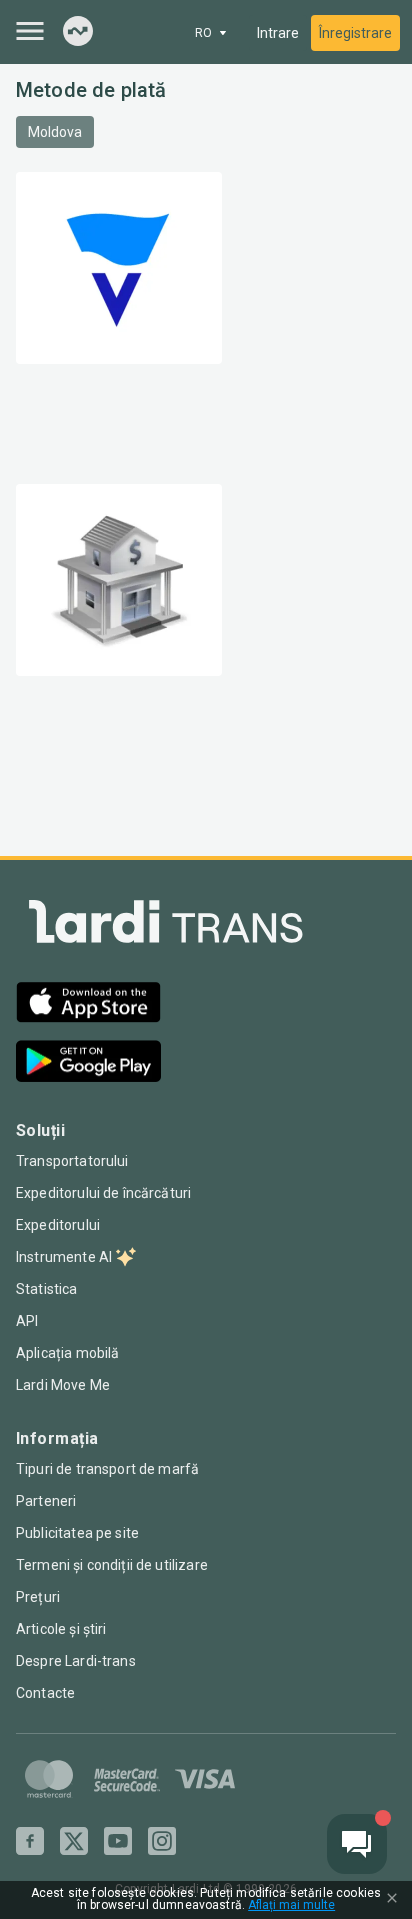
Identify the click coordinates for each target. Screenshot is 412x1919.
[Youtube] (118, 1841)
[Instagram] (162, 1841)
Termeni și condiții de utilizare (112, 1565)
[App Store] (88, 1004)
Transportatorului (72, 1161)
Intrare (278, 33)
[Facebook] (30, 1841)
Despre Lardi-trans (76, 1661)
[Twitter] (74, 1841)
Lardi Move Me (63, 1385)
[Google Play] (88, 1063)
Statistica (47, 1289)
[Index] (78, 32)
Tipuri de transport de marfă (107, 1469)
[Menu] (30, 31)
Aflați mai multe (291, 1905)
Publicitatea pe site (77, 1533)
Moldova (55, 132)
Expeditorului (58, 1225)
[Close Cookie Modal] (392, 1900)
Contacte (45, 1693)
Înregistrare (355, 33)
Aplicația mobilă (67, 1353)
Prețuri (38, 1597)
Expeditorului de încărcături (103, 1193)
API (27, 1321)
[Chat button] (357, 1844)
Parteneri (46, 1501)
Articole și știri (61, 1629)
